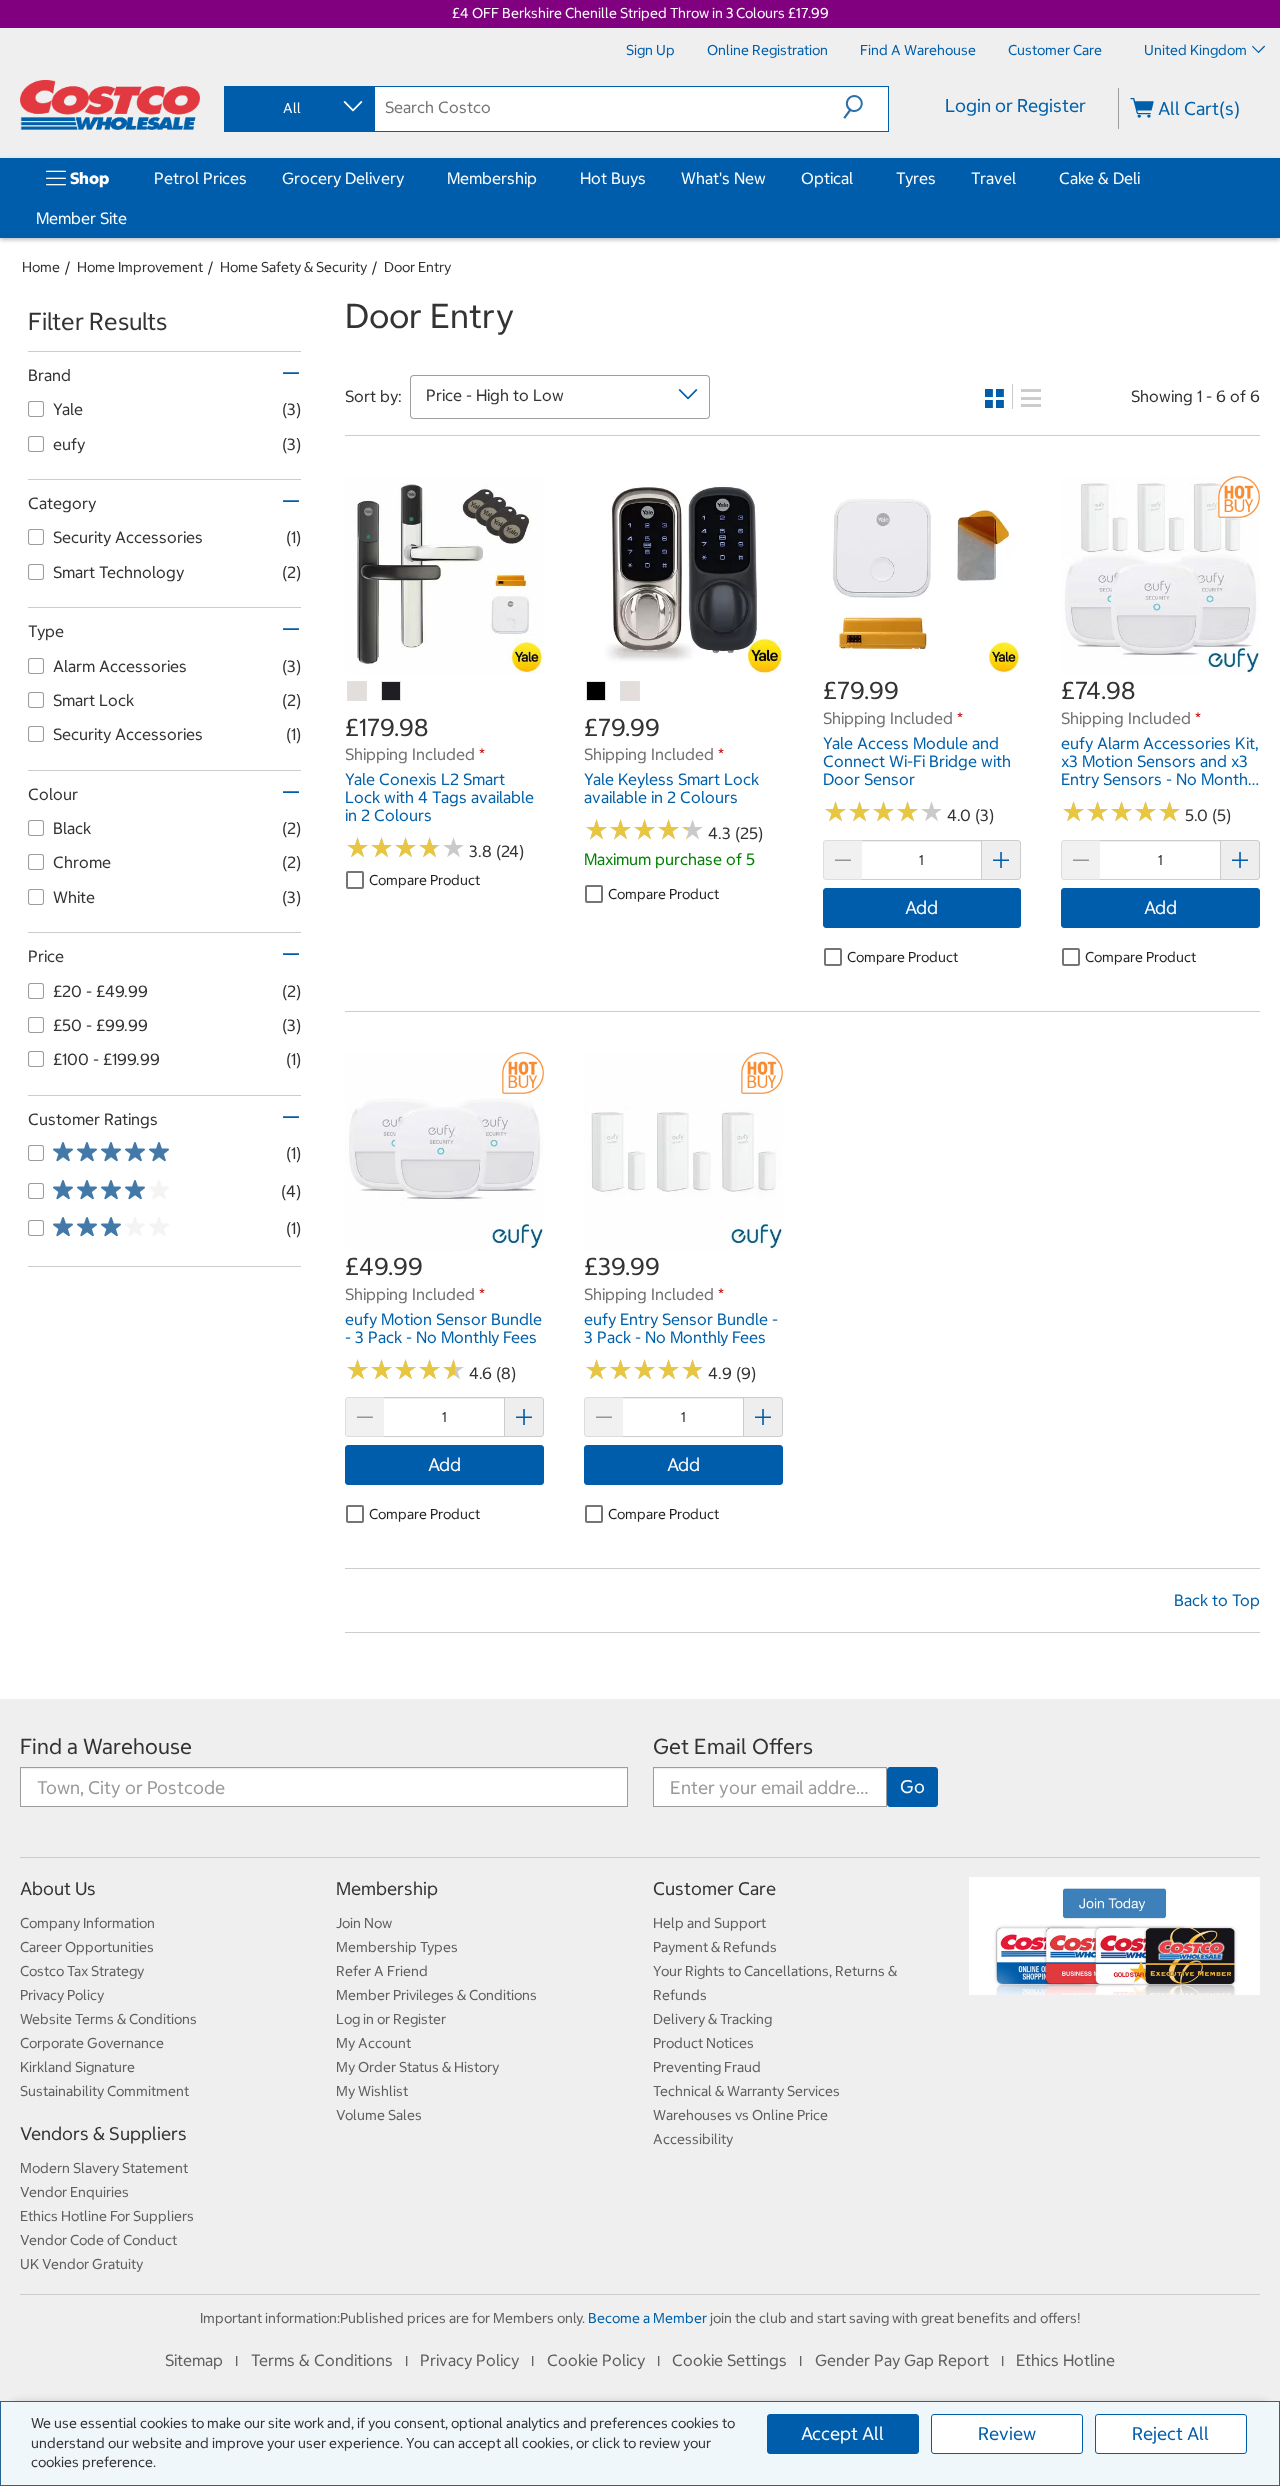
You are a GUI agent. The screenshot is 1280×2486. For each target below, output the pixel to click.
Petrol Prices (200, 178)
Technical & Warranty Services (746, 2091)
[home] (110, 105)
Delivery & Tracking (712, 2019)
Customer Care (714, 1888)
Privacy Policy (62, 1995)
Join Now (364, 1923)
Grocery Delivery (343, 178)
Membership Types (397, 1947)
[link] (444, 664)
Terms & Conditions (322, 2360)
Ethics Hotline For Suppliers (107, 2216)
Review (1007, 2433)
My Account (373, 2043)
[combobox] (298, 108)
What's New (723, 178)
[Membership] (541, 178)
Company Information (87, 1923)
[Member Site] (131, 218)
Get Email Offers (733, 1746)
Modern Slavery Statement (104, 2168)
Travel (993, 178)
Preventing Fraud (707, 2067)
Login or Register (1015, 105)
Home (41, 267)
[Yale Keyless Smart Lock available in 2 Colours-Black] (597, 692)
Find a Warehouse (106, 1746)
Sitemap (194, 2360)
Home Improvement (140, 267)
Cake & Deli (1099, 178)
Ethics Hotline (1065, 2360)
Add (921, 907)
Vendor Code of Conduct (98, 2240)
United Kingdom (1195, 50)
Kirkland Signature (77, 2067)
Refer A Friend (382, 1971)
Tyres (916, 178)
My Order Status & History (417, 2067)
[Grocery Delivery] (408, 178)
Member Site (81, 218)
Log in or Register (391, 2019)
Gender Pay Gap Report (902, 2360)
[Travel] (1020, 178)
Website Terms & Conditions (108, 2019)
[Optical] (857, 178)
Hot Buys (613, 178)
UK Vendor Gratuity (81, 2264)
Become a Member (647, 2318)
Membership (492, 178)
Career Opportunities (87, 1947)
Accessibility (693, 2139)
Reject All (1170, 2433)
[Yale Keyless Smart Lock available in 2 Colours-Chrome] (631, 692)
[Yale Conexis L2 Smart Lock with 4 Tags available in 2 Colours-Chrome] (358, 692)
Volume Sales (379, 2115)
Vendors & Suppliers (103, 2133)
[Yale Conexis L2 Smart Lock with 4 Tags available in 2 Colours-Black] (392, 692)
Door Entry (417, 267)
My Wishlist (372, 2091)
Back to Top (1217, 1600)
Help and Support (709, 1923)
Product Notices (703, 2043)
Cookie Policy (596, 2360)
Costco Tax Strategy (82, 1971)
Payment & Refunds (715, 1947)
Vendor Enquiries (74, 2192)
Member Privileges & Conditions (436, 1995)
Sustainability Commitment (104, 2091)
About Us (58, 1888)
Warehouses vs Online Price (740, 2115)
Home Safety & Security (293, 267)
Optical (827, 178)
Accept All (842, 2433)
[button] (865, 107)
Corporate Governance (92, 2043)
